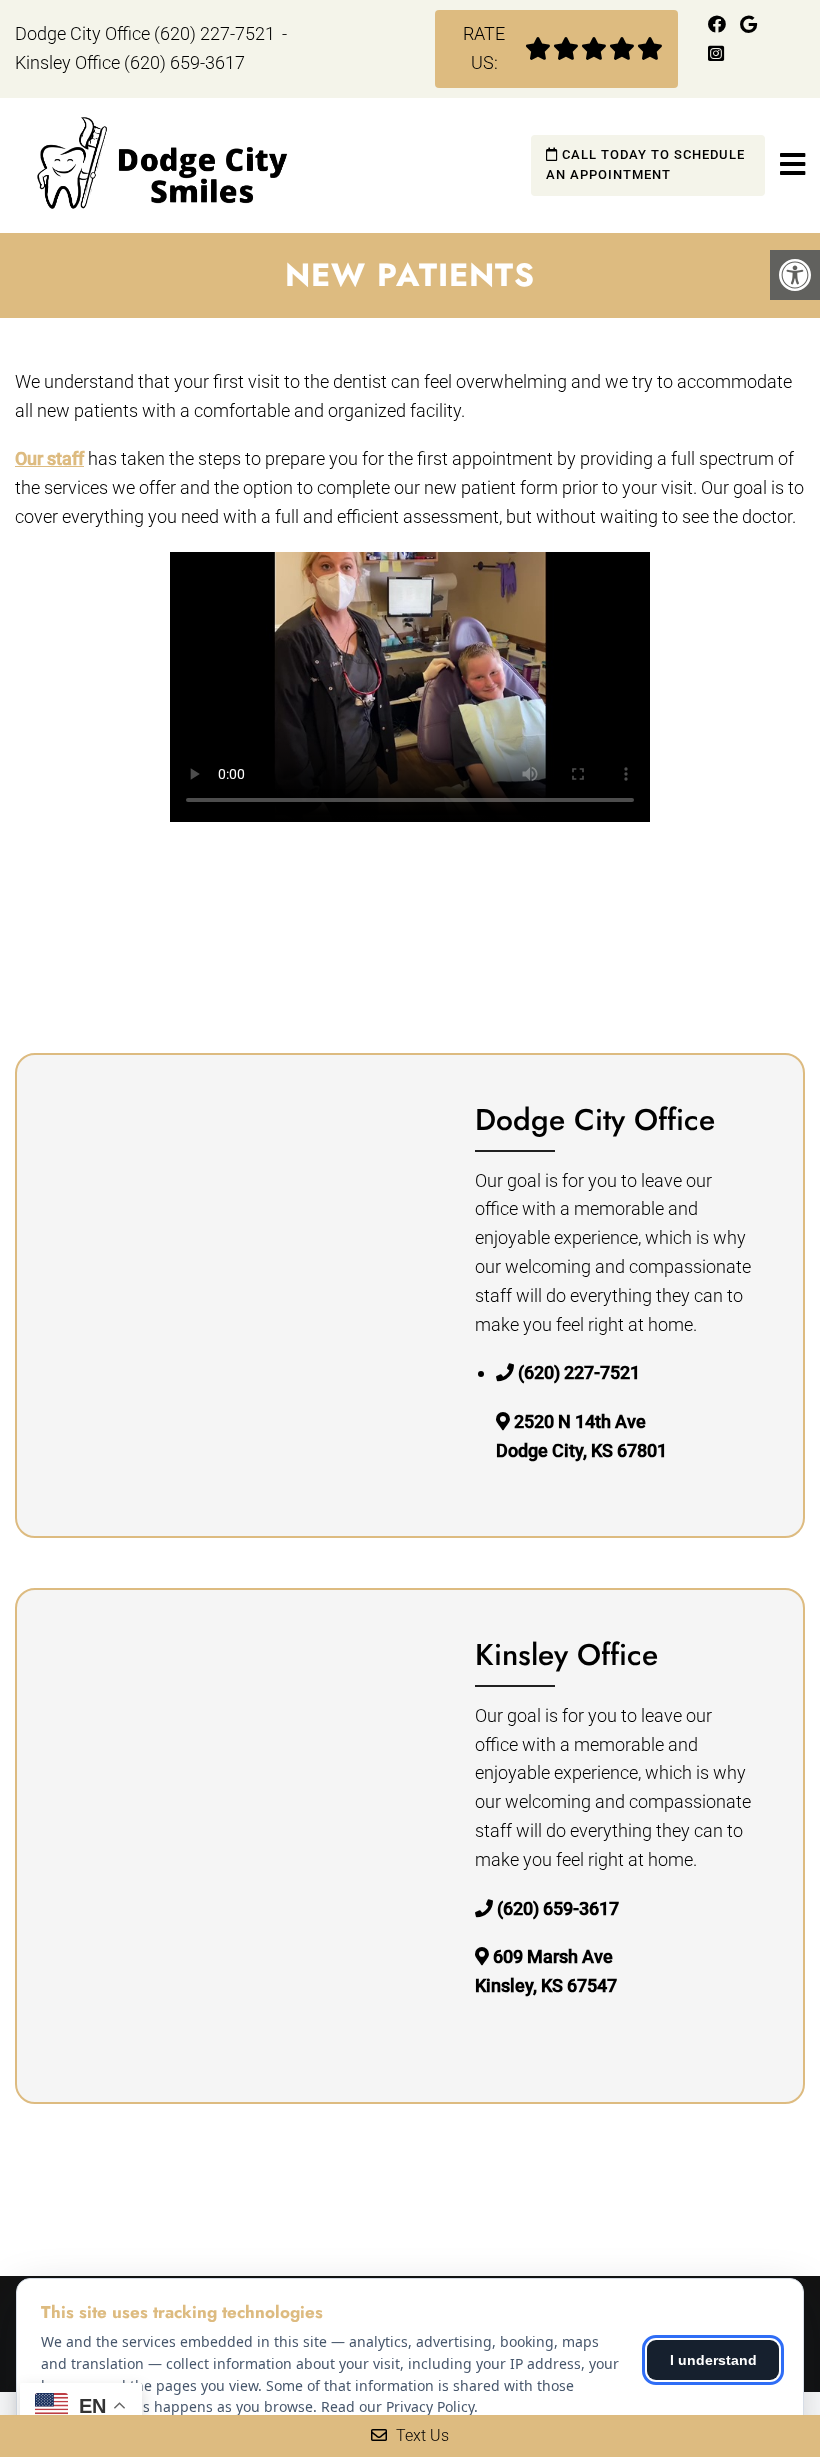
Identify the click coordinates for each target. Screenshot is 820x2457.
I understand (713, 2360)
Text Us (420, 2435)
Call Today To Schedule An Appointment (645, 165)
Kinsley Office (69, 62)
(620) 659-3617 (184, 62)
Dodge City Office (84, 33)
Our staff (49, 458)
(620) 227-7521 (214, 33)
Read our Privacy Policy (397, 2406)
